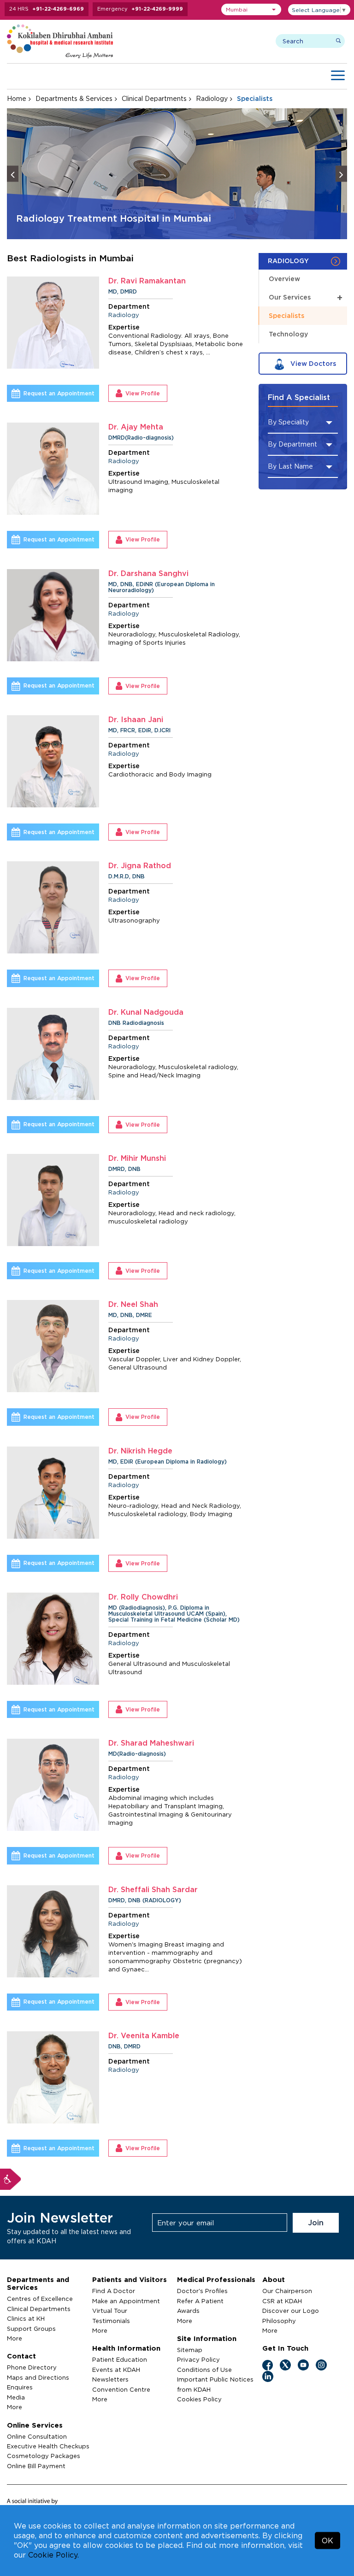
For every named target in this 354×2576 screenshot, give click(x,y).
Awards (188, 2311)
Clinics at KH (26, 2318)
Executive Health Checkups (48, 2446)
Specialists (286, 315)
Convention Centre (121, 2389)
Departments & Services (74, 98)
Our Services (306, 297)
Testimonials (111, 2321)
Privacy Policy (198, 2359)
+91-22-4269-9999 (157, 9)
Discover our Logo (291, 2311)
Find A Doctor (114, 2291)
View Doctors (312, 363)
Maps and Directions (38, 2377)
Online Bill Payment (36, 2466)
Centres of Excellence (40, 2299)
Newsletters (110, 2379)
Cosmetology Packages (44, 2456)
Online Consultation (37, 2436)
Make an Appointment (126, 2301)
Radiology (212, 98)
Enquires (20, 2387)
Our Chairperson (287, 2291)
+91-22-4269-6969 (58, 9)
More (15, 2338)
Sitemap (190, 2350)
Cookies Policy (199, 2399)
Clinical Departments (154, 98)
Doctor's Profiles (202, 2291)
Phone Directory (32, 2367)
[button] (251, 9)
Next (341, 174)
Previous (13, 174)
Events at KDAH (116, 2370)
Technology (288, 334)
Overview (284, 279)
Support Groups (31, 2329)
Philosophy (279, 2321)
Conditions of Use (204, 2370)
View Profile (143, 393)
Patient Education (120, 2359)
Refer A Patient (200, 2301)
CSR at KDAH (282, 2301)
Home (17, 98)
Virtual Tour (110, 2311)
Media (16, 2397)
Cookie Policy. (53, 2555)
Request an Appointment (59, 393)
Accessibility (11, 2179)
